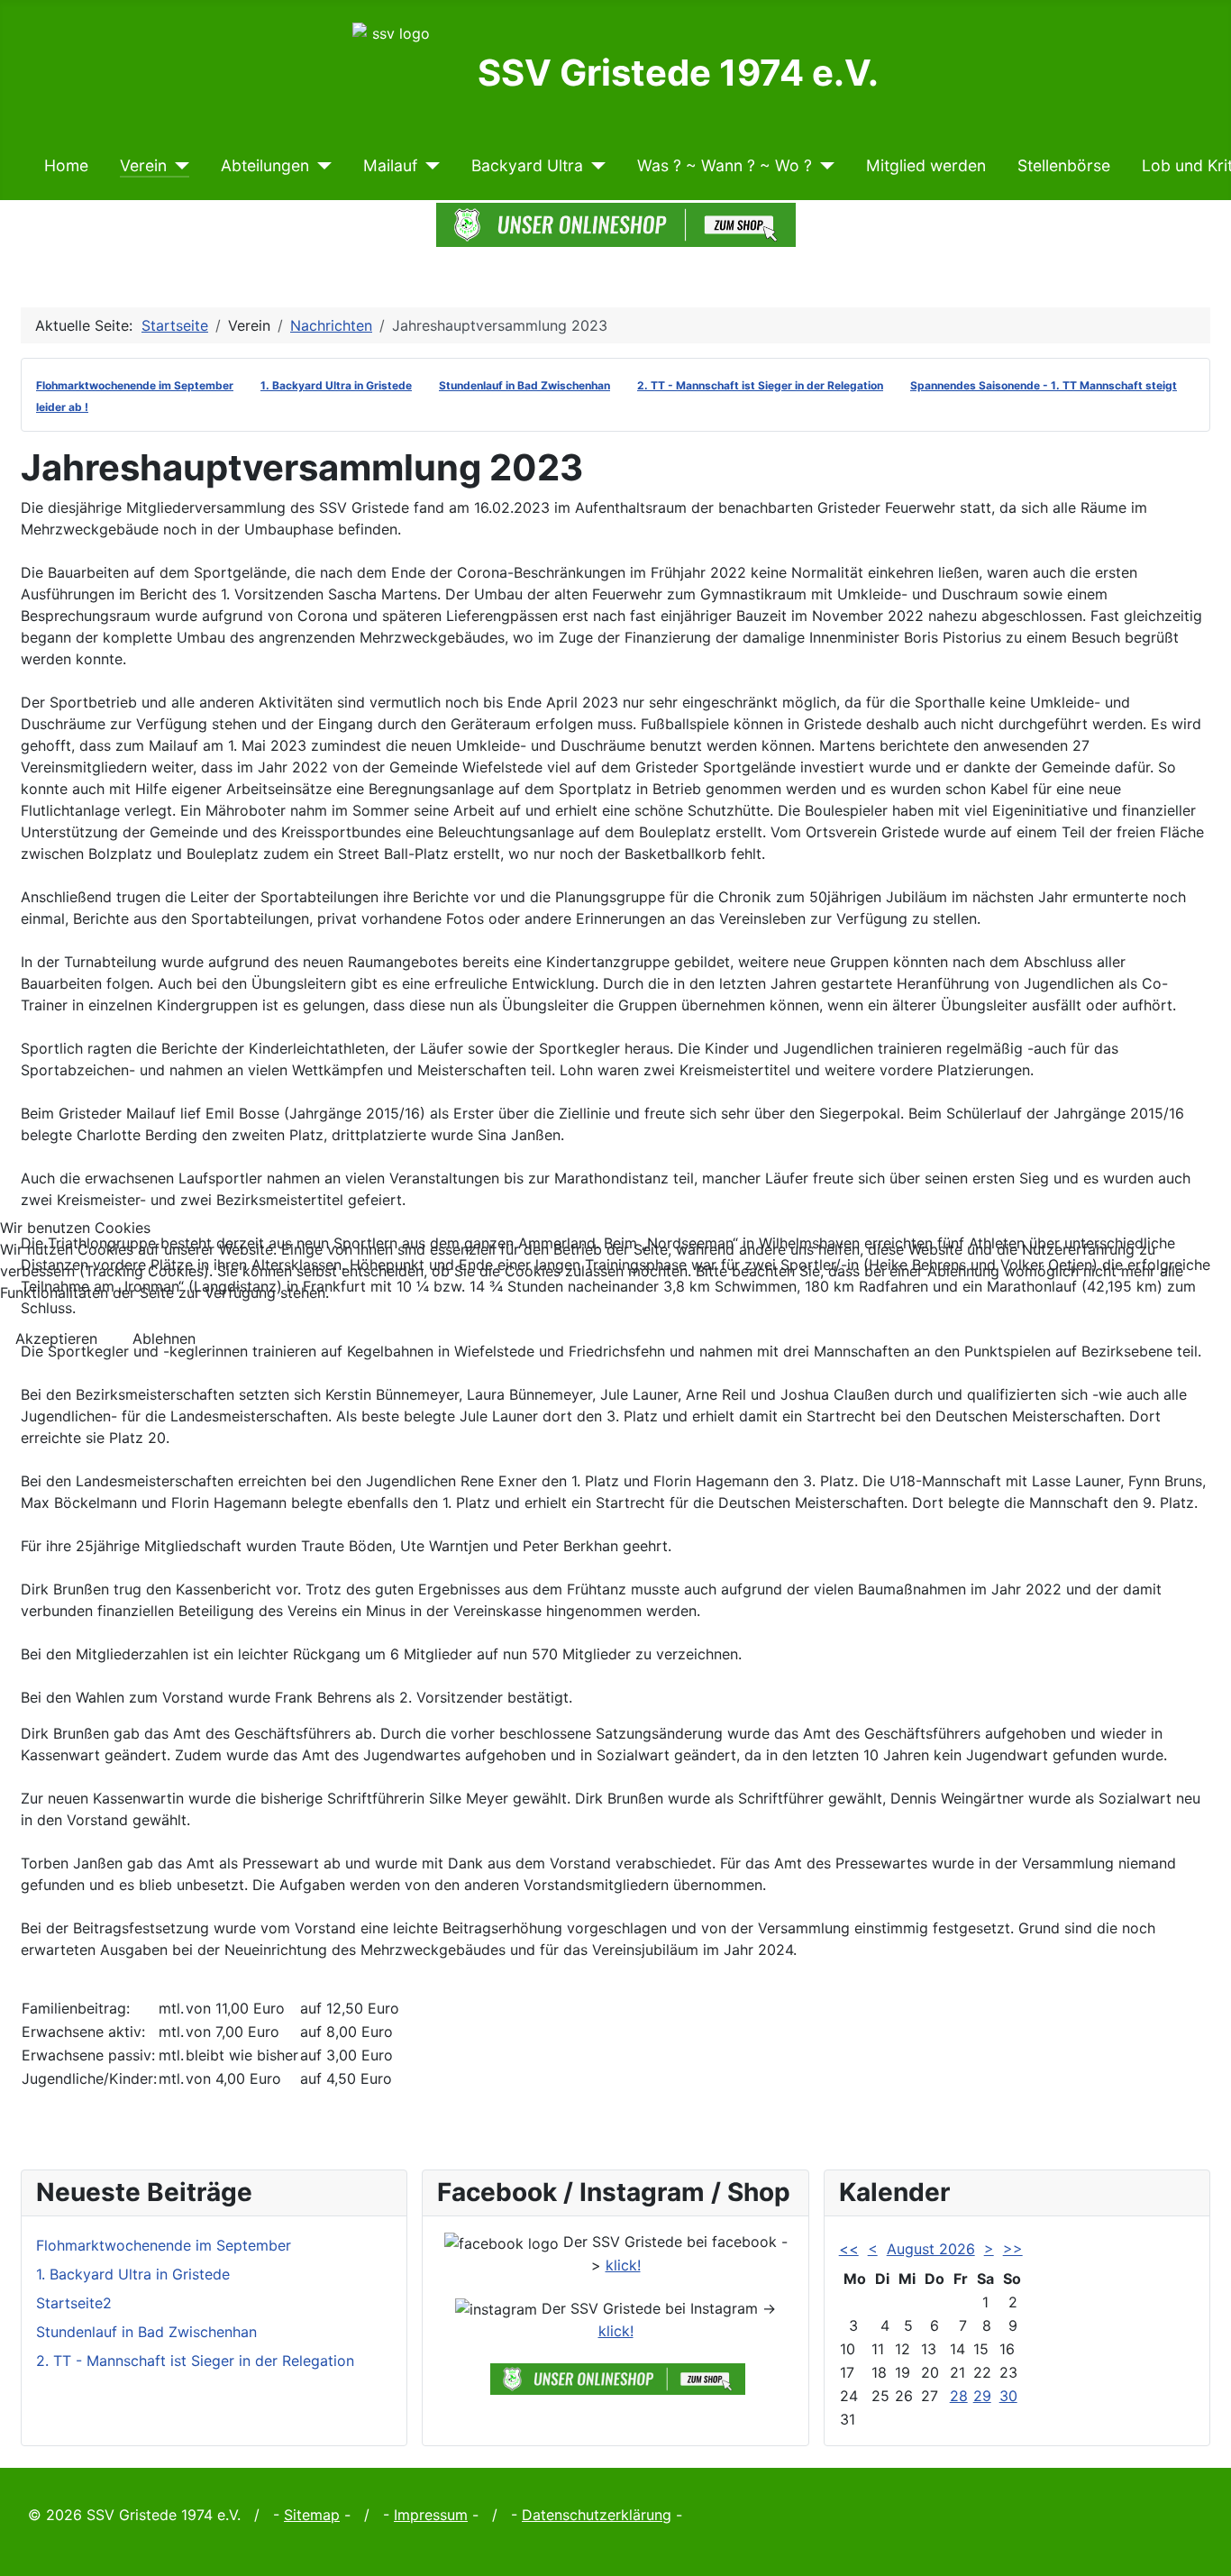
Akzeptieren (56, 1338)
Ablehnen (164, 1338)
